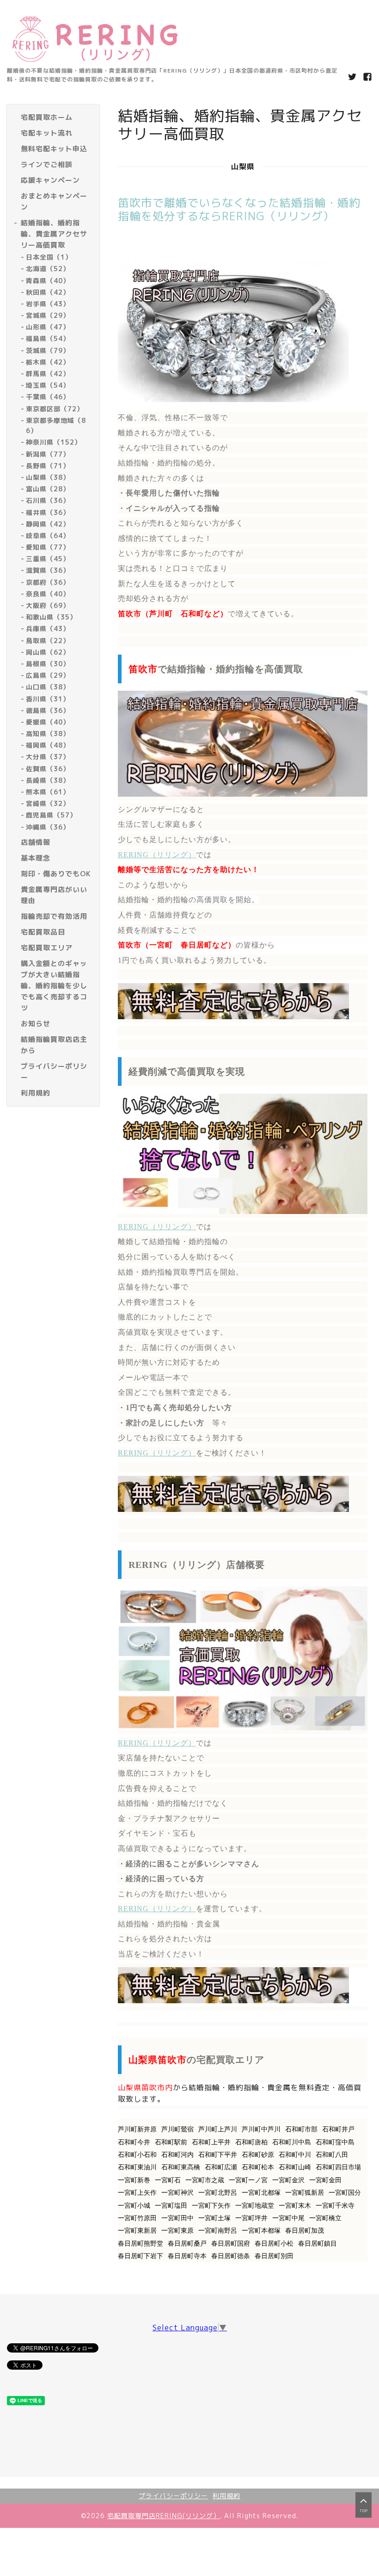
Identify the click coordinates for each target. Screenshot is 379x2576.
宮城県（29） (48, 315)
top (364, 2511)
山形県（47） (48, 327)
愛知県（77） (48, 547)
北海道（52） (48, 269)
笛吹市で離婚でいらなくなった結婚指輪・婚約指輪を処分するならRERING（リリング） (239, 209)
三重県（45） (48, 559)
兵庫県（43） (48, 629)
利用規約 (226, 2496)
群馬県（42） (48, 374)
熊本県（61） (48, 792)
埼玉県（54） (48, 385)
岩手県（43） (48, 304)
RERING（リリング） (157, 855)
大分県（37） (48, 757)
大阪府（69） (48, 605)
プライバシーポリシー (173, 2496)
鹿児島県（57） (51, 815)
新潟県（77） (48, 454)
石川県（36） (48, 500)
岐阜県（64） (48, 536)
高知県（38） (48, 734)
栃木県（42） (48, 362)
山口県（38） (48, 687)
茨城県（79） (48, 350)
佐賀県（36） (48, 769)
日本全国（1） (49, 257)
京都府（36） (48, 582)
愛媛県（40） (48, 722)
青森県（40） (48, 281)
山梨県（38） (48, 477)
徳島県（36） (48, 710)
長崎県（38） (48, 780)
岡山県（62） (48, 652)
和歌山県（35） (51, 617)
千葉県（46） (48, 397)
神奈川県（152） (54, 442)
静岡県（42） (48, 524)
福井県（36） (48, 512)
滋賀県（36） (48, 570)
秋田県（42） (48, 292)
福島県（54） (48, 338)
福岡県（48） (48, 745)
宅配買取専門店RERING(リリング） (164, 2516)
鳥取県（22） (48, 641)
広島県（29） (48, 675)
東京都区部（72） (55, 409)
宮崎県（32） (48, 803)
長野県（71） (48, 466)
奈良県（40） (48, 594)
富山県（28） (48, 489)
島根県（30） (48, 664)
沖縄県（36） (48, 827)
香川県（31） (48, 699)
